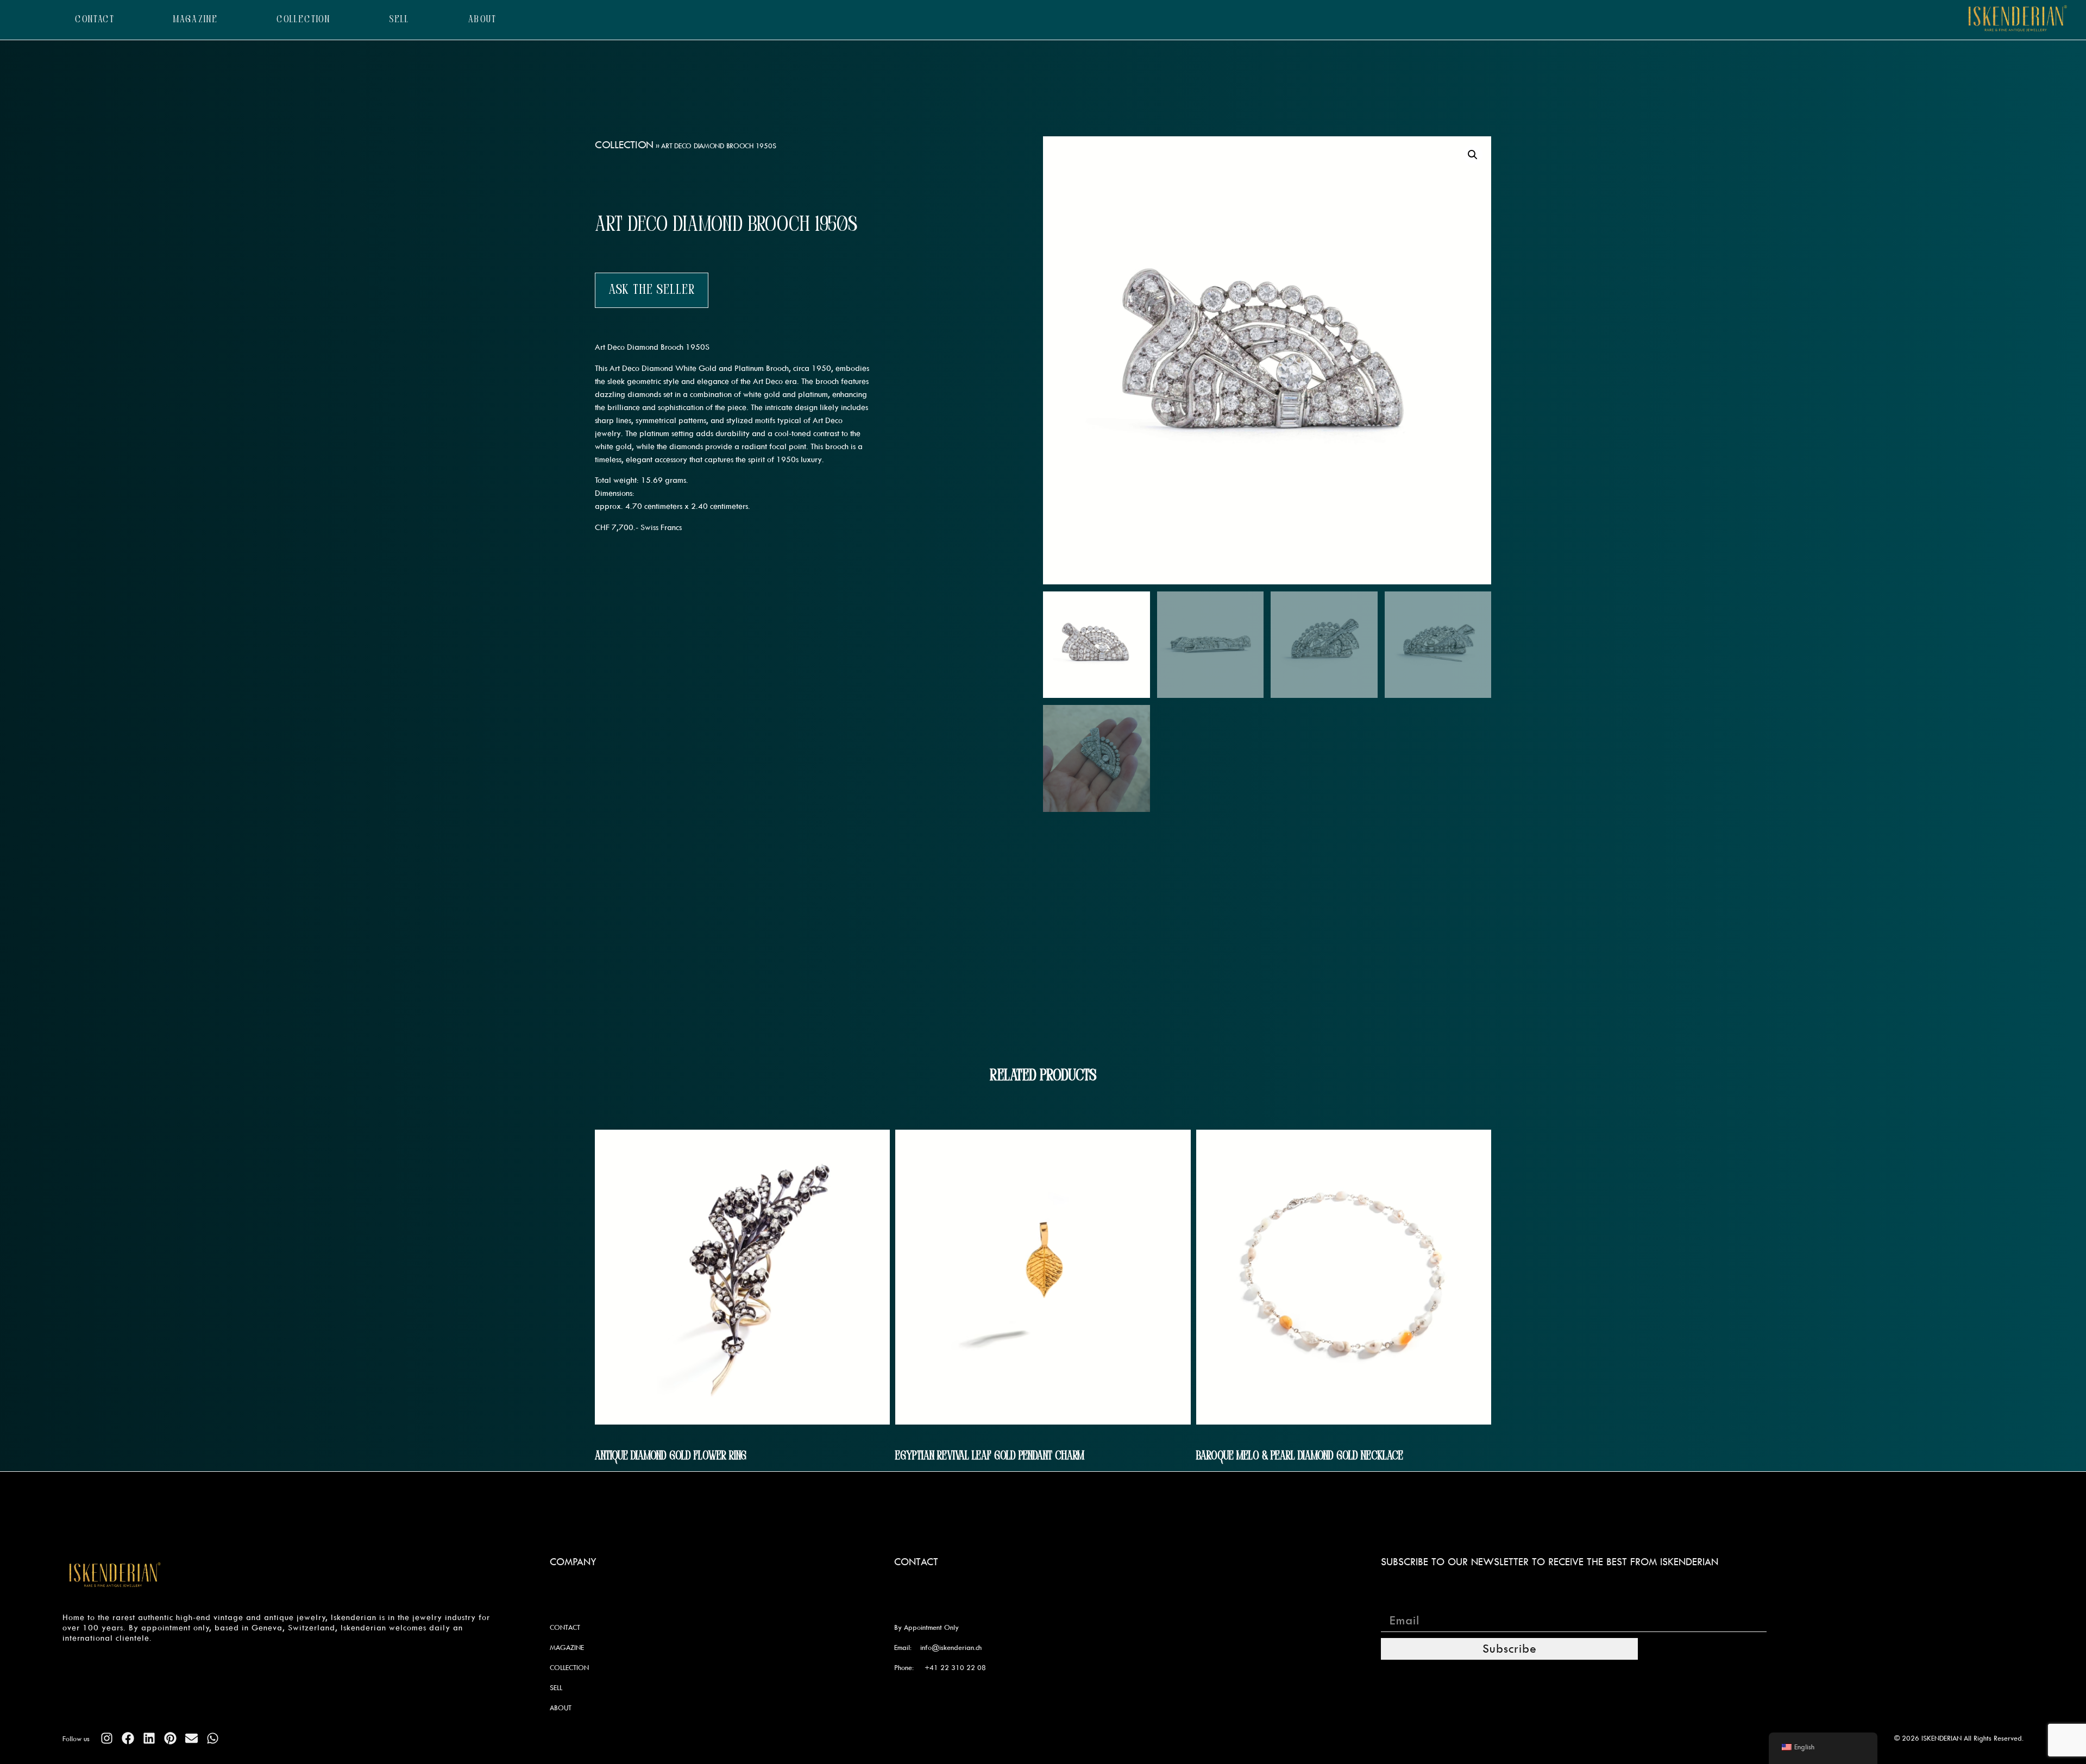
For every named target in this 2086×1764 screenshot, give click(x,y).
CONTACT (95, 20)
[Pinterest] (170, 1738)
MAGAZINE (196, 20)
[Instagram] (107, 1738)
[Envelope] (191, 1738)
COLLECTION (303, 20)
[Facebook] (128, 1738)
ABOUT (483, 20)
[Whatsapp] (213, 1738)
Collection (624, 144)
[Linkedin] (149, 1738)
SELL (399, 20)
